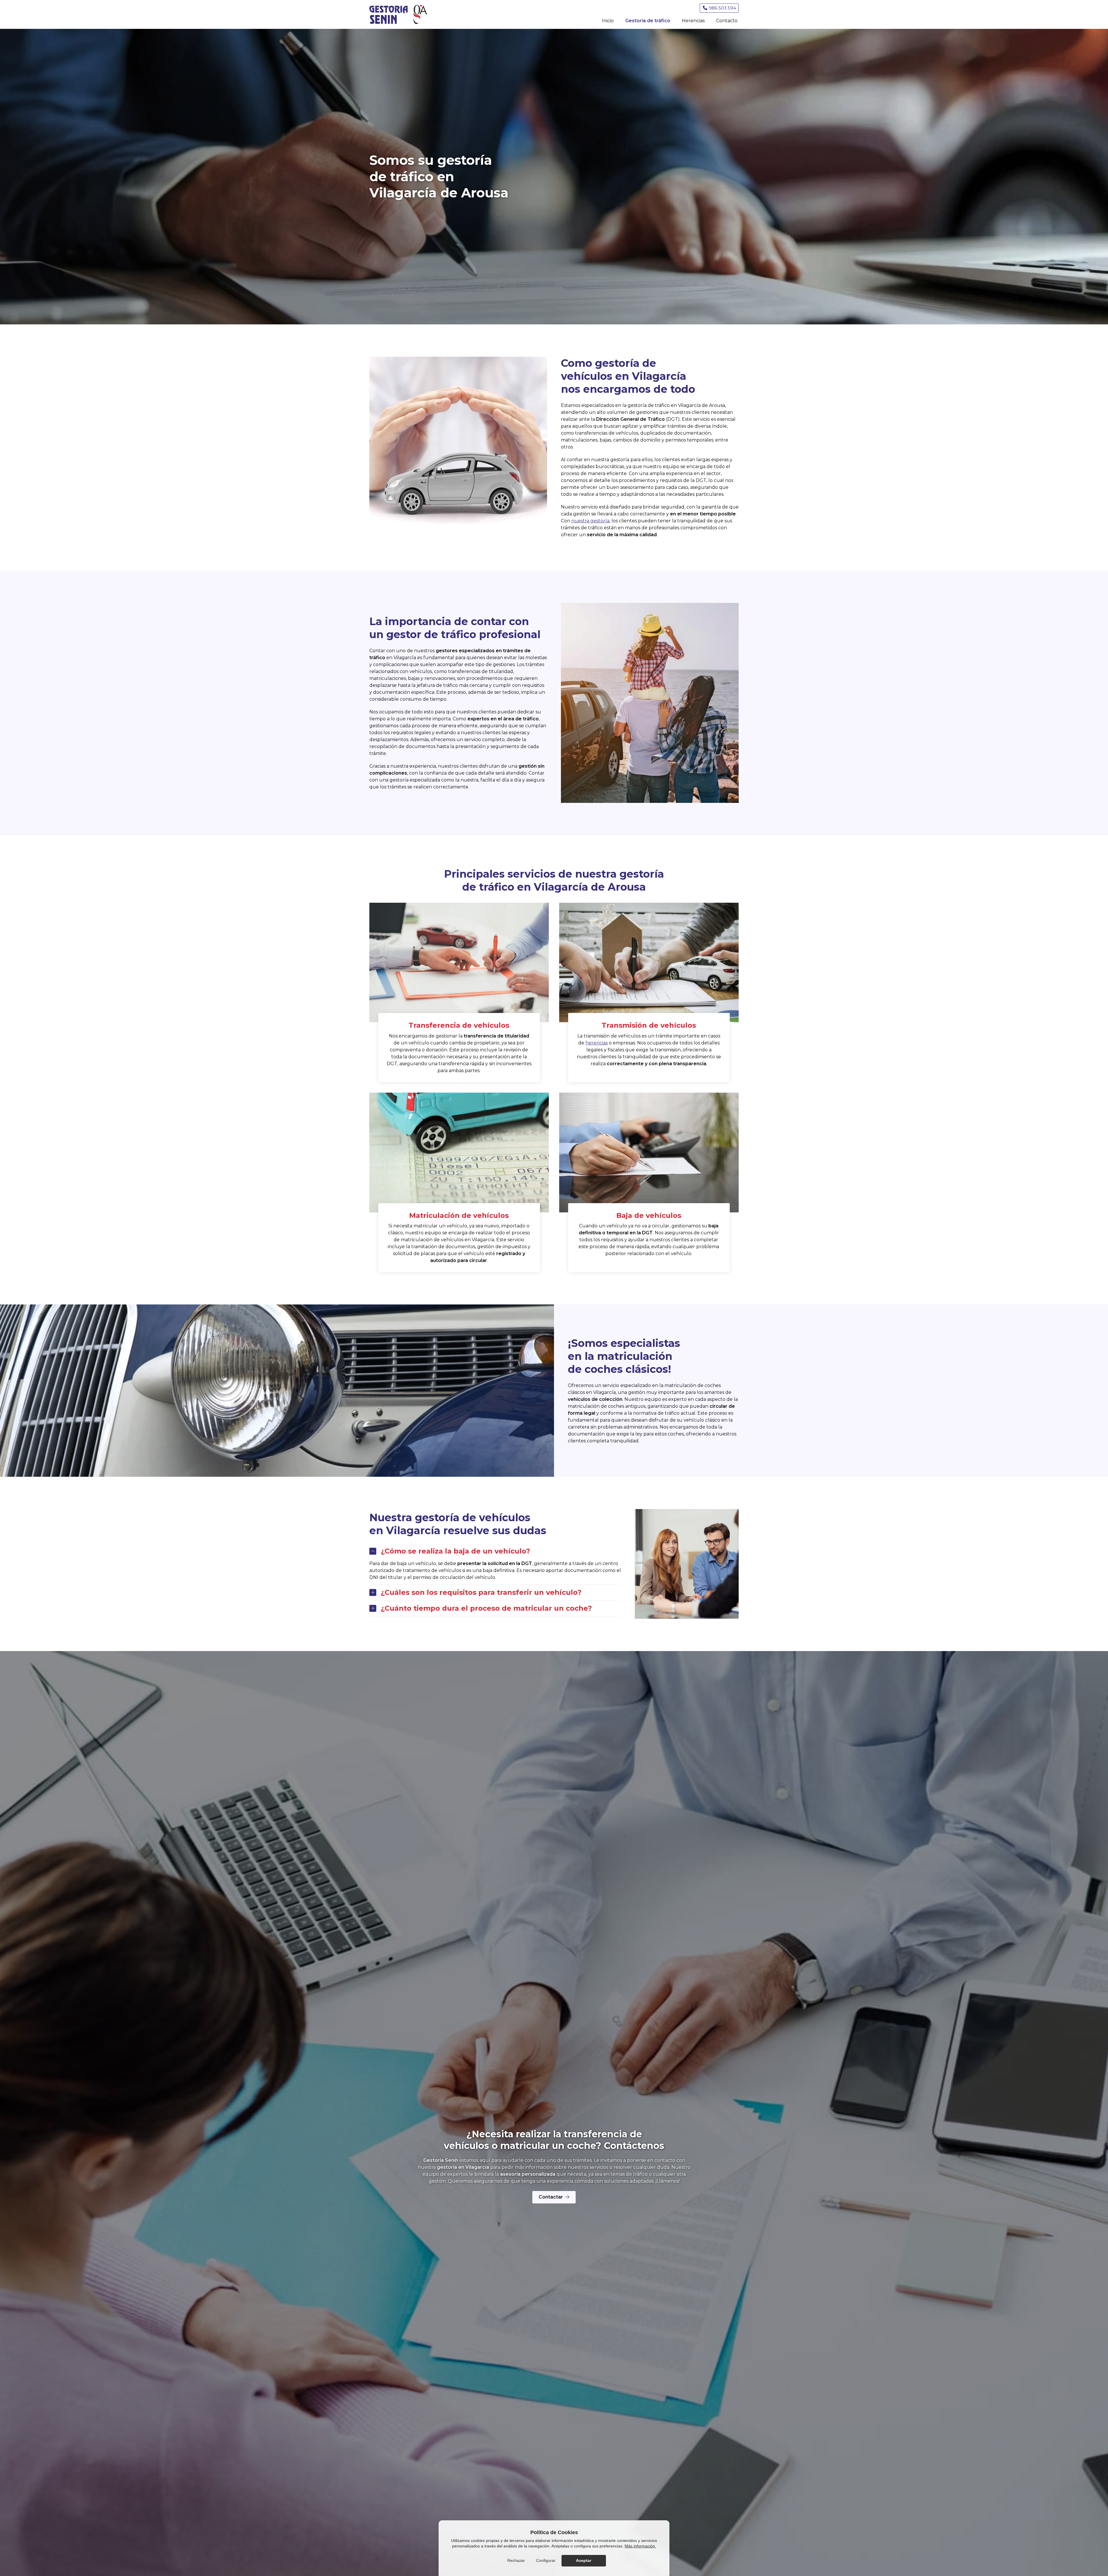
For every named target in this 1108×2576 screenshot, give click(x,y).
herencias (597, 1043)
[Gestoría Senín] (398, 14)
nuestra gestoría (590, 521)
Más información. (640, 2546)
